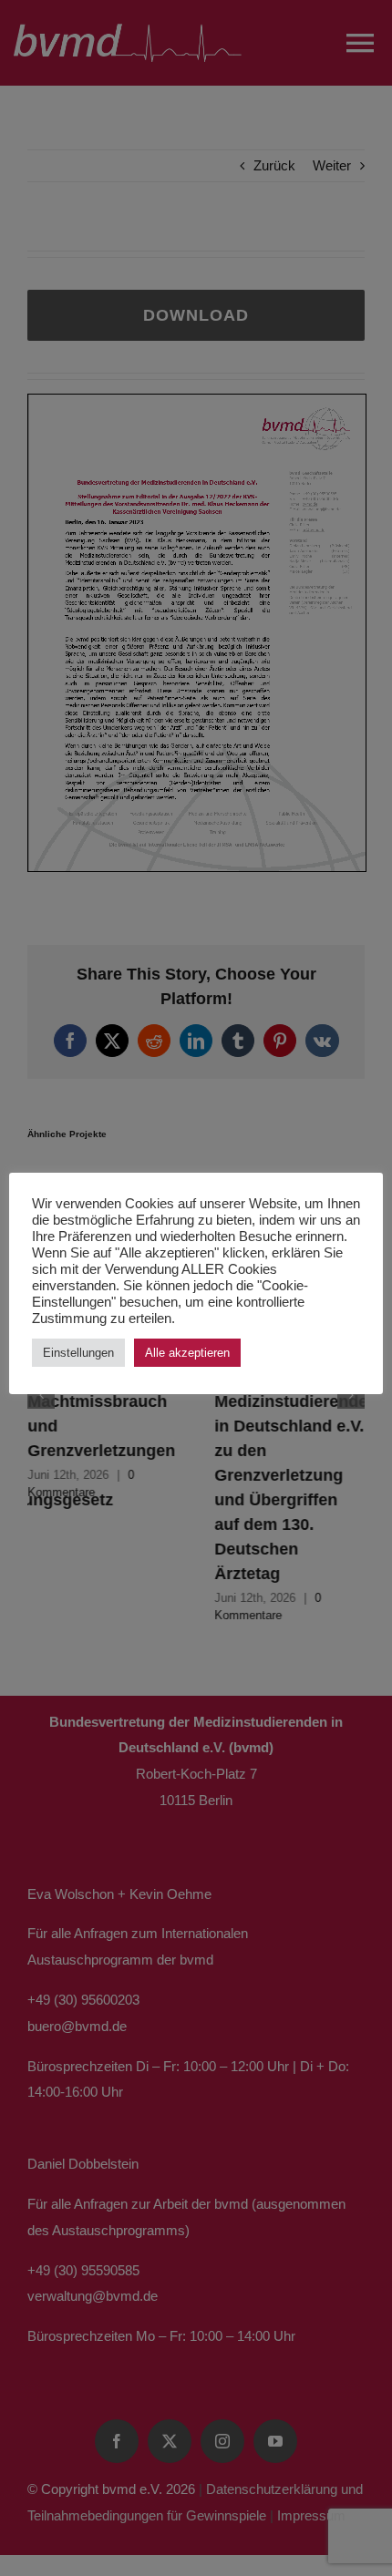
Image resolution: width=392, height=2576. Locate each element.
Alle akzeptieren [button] (187, 1353)
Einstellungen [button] (78, 1353)
